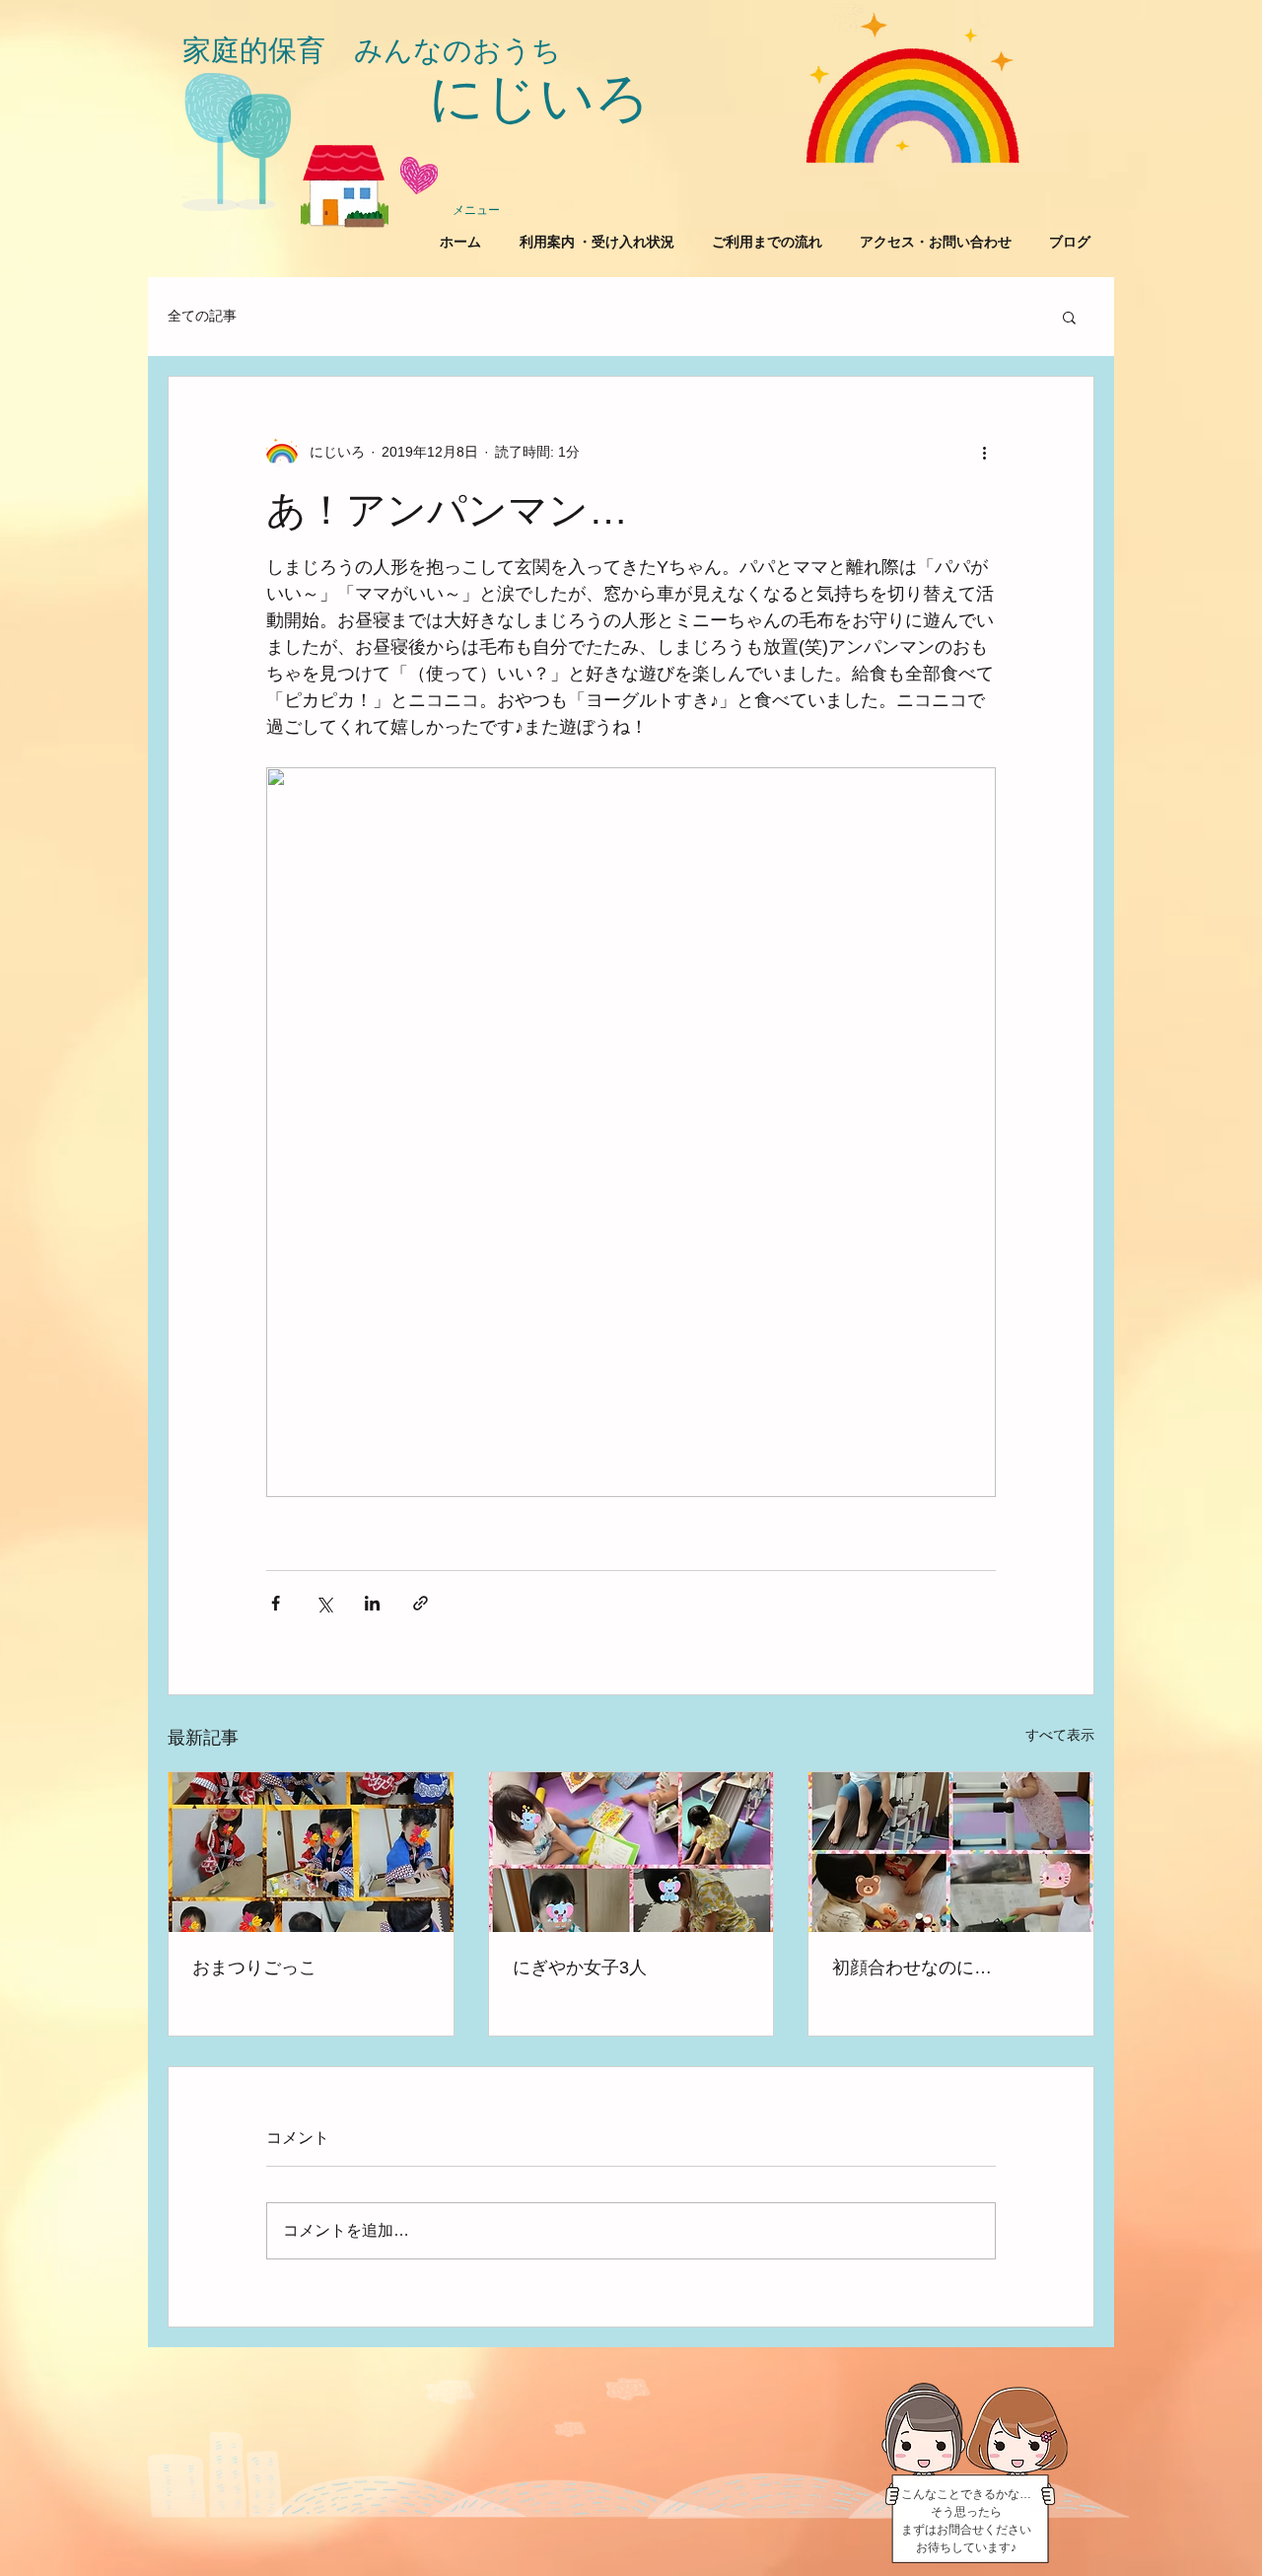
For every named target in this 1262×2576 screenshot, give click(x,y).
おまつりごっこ (254, 1968)
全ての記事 (202, 316)
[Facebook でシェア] (276, 1603)
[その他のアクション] (984, 452)
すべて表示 (1060, 1735)
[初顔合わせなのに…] (951, 1852)
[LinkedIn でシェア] (372, 1603)
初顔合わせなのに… (912, 1968)
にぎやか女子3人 (580, 1968)
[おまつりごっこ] (311, 1852)
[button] (1069, 317)
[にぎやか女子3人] (631, 1852)
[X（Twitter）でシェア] (324, 1603)
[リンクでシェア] (421, 1603)
